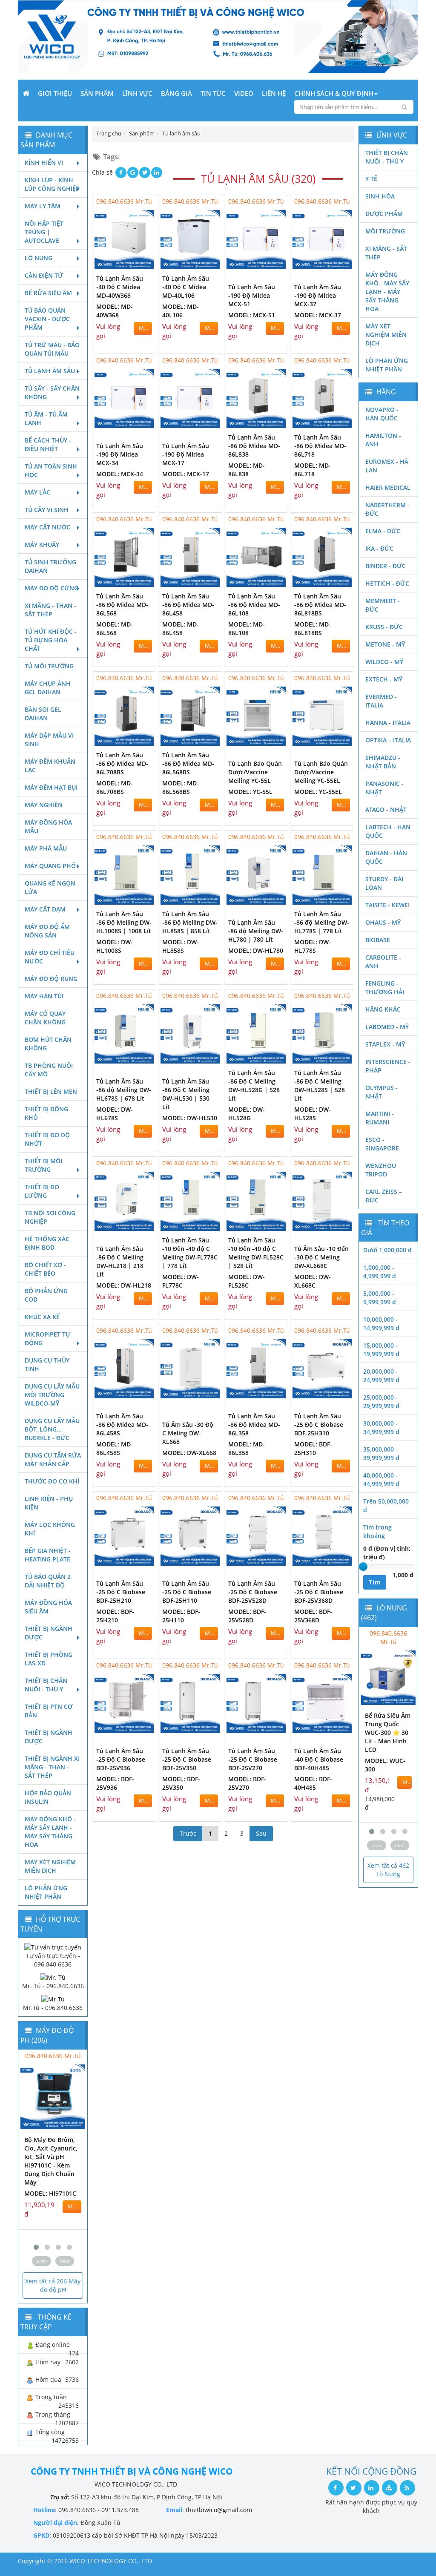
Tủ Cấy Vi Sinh (47, 510)
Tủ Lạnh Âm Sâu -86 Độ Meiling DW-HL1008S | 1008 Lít (124, 922)
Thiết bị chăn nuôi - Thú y (46, 1685)
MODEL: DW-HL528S (313, 1114)
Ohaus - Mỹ (383, 922)
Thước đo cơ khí (52, 1481)
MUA (145, 328)
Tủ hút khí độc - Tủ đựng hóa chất (51, 640)
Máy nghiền (44, 805)
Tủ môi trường (49, 666)
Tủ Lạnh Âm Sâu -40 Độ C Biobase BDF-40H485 (319, 1759)
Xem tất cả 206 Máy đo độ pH (53, 2285)
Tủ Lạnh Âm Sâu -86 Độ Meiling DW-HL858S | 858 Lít (190, 922)
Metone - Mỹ (385, 644)
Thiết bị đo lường (42, 1191)
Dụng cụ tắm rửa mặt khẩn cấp (53, 1459)
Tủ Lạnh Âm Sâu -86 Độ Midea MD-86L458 (188, 605)
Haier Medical (388, 487)
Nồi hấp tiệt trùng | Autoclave (44, 232)
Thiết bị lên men (51, 1091)
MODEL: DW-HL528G (247, 1114)
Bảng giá (176, 93)
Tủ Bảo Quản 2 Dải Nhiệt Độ (48, 1581)
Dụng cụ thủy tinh (47, 1364)
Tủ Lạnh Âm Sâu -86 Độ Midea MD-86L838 (254, 446)
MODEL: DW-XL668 (189, 1453)
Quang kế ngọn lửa (50, 887)
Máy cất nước (47, 527)
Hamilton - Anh (383, 440)
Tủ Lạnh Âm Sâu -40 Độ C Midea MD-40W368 (120, 287)
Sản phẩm (97, 93)
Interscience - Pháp (388, 1066)
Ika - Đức (379, 548)
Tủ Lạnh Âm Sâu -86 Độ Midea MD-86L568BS (188, 763)
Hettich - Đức (387, 583)
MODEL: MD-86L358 (247, 1448)
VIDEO (244, 93)
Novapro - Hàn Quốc (382, 414)
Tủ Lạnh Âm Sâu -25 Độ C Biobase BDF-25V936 (121, 1759)
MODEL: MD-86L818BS (313, 628)
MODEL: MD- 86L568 (115, 628)
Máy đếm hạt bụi (51, 787)
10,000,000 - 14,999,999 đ (381, 1324)
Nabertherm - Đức (387, 509)
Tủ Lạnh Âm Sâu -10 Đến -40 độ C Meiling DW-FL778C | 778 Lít (190, 1253)
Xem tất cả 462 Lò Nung (388, 1870)
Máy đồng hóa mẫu (48, 827)
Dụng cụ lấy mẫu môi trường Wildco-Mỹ (52, 1395)
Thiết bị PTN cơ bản (49, 1711)
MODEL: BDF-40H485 (313, 1783)
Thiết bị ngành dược (49, 1633)
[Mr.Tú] (53, 1999)
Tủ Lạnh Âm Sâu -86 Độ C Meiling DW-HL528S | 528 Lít (320, 1085)
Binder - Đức (386, 566)
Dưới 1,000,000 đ (387, 1250)
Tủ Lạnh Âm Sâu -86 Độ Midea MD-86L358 (254, 1425)
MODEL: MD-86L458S (115, 1448)
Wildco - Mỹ (384, 662)
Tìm (375, 1582)
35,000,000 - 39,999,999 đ (381, 1453)
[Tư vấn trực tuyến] (53, 1946)
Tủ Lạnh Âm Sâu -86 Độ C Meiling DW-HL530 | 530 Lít (186, 1094)
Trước (188, 1833)
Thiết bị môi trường (43, 1165)
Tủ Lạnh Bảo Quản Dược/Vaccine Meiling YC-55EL (321, 772)
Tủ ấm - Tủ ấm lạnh (46, 418)
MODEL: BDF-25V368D (313, 1616)
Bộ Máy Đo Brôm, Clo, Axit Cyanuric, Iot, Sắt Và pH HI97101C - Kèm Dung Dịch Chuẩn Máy (51, 2161)
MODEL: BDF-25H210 (115, 1616)
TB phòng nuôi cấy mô (49, 1070)
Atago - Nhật (386, 809)
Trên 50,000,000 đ (386, 1505)
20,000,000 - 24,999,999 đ (381, 1376)
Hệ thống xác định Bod (47, 1243)
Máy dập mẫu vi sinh (49, 740)
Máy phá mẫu (46, 848)
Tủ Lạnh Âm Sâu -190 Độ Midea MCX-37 (318, 295)
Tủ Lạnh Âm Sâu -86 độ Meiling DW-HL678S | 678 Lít (124, 1090)
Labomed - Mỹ (387, 1027)
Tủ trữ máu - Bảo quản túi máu (52, 349)
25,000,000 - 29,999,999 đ (381, 1402)
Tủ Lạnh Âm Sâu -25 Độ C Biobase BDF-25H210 (121, 1592)
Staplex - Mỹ (385, 1044)
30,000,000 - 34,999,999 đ (381, 1427)
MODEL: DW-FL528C (247, 1281)
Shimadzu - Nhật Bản (383, 762)
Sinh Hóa (380, 196)
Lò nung (39, 258)
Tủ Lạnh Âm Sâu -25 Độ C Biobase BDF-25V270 (253, 1759)
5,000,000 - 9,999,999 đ (380, 1298)
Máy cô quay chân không (45, 1018)
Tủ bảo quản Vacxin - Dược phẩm (47, 319)
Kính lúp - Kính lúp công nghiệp (52, 184)
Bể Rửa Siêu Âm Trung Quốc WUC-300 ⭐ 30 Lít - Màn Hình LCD (388, 1732)
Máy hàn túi (44, 996)
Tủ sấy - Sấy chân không (52, 392)
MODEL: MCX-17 (186, 474)
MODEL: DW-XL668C (313, 1281)
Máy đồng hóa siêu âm (48, 1607)
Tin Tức (213, 93)
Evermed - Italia (381, 701)
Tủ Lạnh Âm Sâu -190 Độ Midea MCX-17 (186, 454)
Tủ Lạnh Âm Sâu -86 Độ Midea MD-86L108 (254, 605)
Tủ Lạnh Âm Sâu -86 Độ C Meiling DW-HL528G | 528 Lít (254, 1085)
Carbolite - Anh (383, 962)
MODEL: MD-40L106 (181, 311)
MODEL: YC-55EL (318, 792)
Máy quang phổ (50, 866)
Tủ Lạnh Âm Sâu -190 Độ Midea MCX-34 (120, 454)
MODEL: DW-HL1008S (115, 946)
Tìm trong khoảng (377, 1531)
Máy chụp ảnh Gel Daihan (48, 688)
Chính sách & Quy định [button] (334, 93)
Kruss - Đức (384, 627)
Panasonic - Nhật (384, 788)
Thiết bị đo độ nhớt (47, 1139)
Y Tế (371, 179)
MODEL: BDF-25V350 (181, 1783)
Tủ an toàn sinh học (51, 470)
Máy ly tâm (43, 206)
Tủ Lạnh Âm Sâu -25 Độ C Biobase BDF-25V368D (319, 1592)
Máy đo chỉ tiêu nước (50, 957)
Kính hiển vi (44, 162)
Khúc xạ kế (42, 1317)
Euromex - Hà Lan (387, 466)
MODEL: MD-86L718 (313, 470)
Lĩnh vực (137, 93)
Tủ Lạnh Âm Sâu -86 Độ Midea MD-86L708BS (122, 763)
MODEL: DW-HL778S (313, 946)
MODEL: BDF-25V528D (247, 1616)
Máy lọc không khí (50, 1529)
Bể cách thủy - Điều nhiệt (48, 444)
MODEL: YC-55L (250, 792)
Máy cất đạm (45, 909)
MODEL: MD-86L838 (247, 470)
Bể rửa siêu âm (48, 293)
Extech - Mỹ (384, 679)
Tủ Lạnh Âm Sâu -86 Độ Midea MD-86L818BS (320, 605)
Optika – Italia (388, 740)
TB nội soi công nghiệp (50, 1217)
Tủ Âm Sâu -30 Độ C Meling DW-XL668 (188, 1433)
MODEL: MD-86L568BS (181, 787)
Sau (261, 1833)
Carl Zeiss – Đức (384, 1196)
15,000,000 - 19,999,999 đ (381, 1350)
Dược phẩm (384, 214)
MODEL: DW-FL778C (181, 1281)
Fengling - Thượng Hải (385, 988)
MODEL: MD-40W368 (115, 311)
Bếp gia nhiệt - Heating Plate (48, 1555)
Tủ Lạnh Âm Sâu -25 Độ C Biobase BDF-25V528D (253, 1592)
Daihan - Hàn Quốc (386, 857)
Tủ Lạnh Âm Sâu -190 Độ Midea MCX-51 (252, 295)
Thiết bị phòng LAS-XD (49, 1659)
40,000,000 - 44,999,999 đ (381, 1479)
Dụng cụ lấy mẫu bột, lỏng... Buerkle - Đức (52, 1429)
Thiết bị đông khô (46, 1113)
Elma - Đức (383, 531)
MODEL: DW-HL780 (256, 950)
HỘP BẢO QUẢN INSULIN (48, 1797)
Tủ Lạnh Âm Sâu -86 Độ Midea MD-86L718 (320, 446)
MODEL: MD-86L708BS (115, 787)
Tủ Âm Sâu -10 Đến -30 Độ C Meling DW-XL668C (321, 1257)
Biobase (378, 940)
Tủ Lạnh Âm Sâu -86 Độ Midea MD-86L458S (122, 1425)
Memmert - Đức (383, 605)
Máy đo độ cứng (52, 588)
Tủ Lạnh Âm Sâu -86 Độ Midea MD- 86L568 (122, 605)
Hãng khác (383, 1009)
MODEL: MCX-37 (318, 315)
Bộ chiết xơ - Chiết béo (45, 1269)
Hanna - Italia (388, 723)
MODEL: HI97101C (50, 2193)
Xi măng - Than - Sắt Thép (50, 610)
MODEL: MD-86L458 (181, 628)
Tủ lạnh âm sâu (50, 371)
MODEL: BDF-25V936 (115, 1783)
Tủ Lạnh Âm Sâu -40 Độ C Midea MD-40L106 (186, 287)
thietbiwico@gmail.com (219, 2510)
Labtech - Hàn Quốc (388, 831)
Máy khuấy (42, 545)
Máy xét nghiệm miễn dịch (50, 1866)
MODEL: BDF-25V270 (247, 1783)
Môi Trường (385, 231)
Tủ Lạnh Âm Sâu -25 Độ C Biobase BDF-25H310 (319, 1425)
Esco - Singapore (382, 1144)
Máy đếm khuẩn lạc (50, 766)
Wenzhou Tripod (381, 1170)
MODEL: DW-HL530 (190, 1118)
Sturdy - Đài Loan (384, 883)
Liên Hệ (274, 93)
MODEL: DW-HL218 (124, 1285)
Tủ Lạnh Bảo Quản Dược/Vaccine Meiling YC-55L (255, 772)
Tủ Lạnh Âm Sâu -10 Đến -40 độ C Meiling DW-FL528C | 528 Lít (256, 1253)
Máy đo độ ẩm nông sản (47, 931)
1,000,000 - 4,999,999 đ (380, 1272)
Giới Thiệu (55, 93)
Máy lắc (37, 492)
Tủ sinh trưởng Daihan (50, 566)
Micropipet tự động (48, 1338)
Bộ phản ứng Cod (46, 1295)
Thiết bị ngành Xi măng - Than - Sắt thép (52, 1767)
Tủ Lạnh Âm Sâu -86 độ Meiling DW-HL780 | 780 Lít (256, 931)
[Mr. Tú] (53, 1977)
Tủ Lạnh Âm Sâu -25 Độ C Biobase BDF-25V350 (187, 1759)
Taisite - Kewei (387, 905)
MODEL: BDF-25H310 (313, 1448)
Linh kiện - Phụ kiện (49, 1503)
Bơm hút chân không (48, 1044)
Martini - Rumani (380, 1118)
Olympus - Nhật (381, 1092)
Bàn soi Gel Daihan (43, 714)
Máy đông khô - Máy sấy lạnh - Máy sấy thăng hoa (50, 1832)
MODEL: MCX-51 (252, 315)
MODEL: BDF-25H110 (181, 1616)
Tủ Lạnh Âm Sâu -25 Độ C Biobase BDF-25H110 (187, 1592)
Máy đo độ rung (51, 979)
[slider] (363, 1567)
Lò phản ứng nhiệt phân (46, 1892)
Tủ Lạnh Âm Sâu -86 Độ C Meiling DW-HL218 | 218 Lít (120, 1261)
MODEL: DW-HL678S (115, 1114)
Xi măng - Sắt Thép (386, 253)
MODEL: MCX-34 (120, 474)
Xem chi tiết (132, 263)
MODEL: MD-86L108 (247, 628)
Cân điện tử (44, 275)
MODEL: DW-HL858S (181, 946)
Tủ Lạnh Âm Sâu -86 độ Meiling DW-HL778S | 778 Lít (322, 922)
